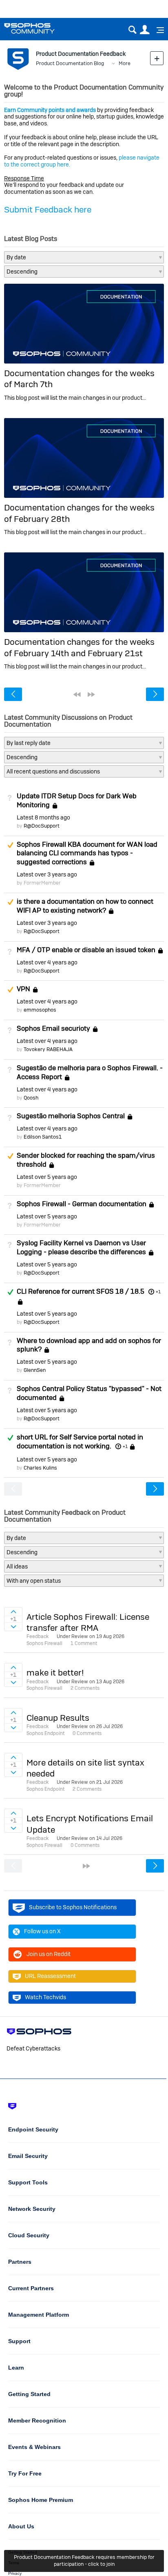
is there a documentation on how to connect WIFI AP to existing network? (85, 906)
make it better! (55, 1672)
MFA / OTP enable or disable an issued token (86, 950)
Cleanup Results (58, 1718)
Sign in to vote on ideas (13, 1612)
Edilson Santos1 (43, 1137)
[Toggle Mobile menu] (157, 30)
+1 (158, 1292)
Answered (10, 1292)
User (145, 30)
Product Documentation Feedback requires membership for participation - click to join (84, 2561)
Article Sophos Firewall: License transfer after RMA (88, 1622)
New (157, 58)
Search (132, 30)
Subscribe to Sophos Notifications (73, 1907)
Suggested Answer (10, 845)
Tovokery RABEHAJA (48, 1049)
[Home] (40, 28)
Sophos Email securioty (53, 1028)
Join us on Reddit (49, 1954)
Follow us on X (42, 1931)
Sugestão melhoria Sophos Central (71, 1116)
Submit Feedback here (48, 209)
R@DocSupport (42, 826)
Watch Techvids (45, 1997)
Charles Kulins (40, 1468)
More (125, 63)
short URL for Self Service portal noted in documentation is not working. (80, 1441)
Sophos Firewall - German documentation (82, 1204)
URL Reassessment (50, 1976)
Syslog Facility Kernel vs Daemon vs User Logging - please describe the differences (81, 1247)
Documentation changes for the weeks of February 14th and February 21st (79, 647)
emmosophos (40, 1010)
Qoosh (31, 1098)
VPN (23, 989)
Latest (43, 817)
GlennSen (35, 1370)
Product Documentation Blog (70, 63)
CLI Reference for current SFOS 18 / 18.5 (81, 1291)
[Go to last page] (91, 694)
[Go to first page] (77, 694)
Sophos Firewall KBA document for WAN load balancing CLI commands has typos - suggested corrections (87, 853)
